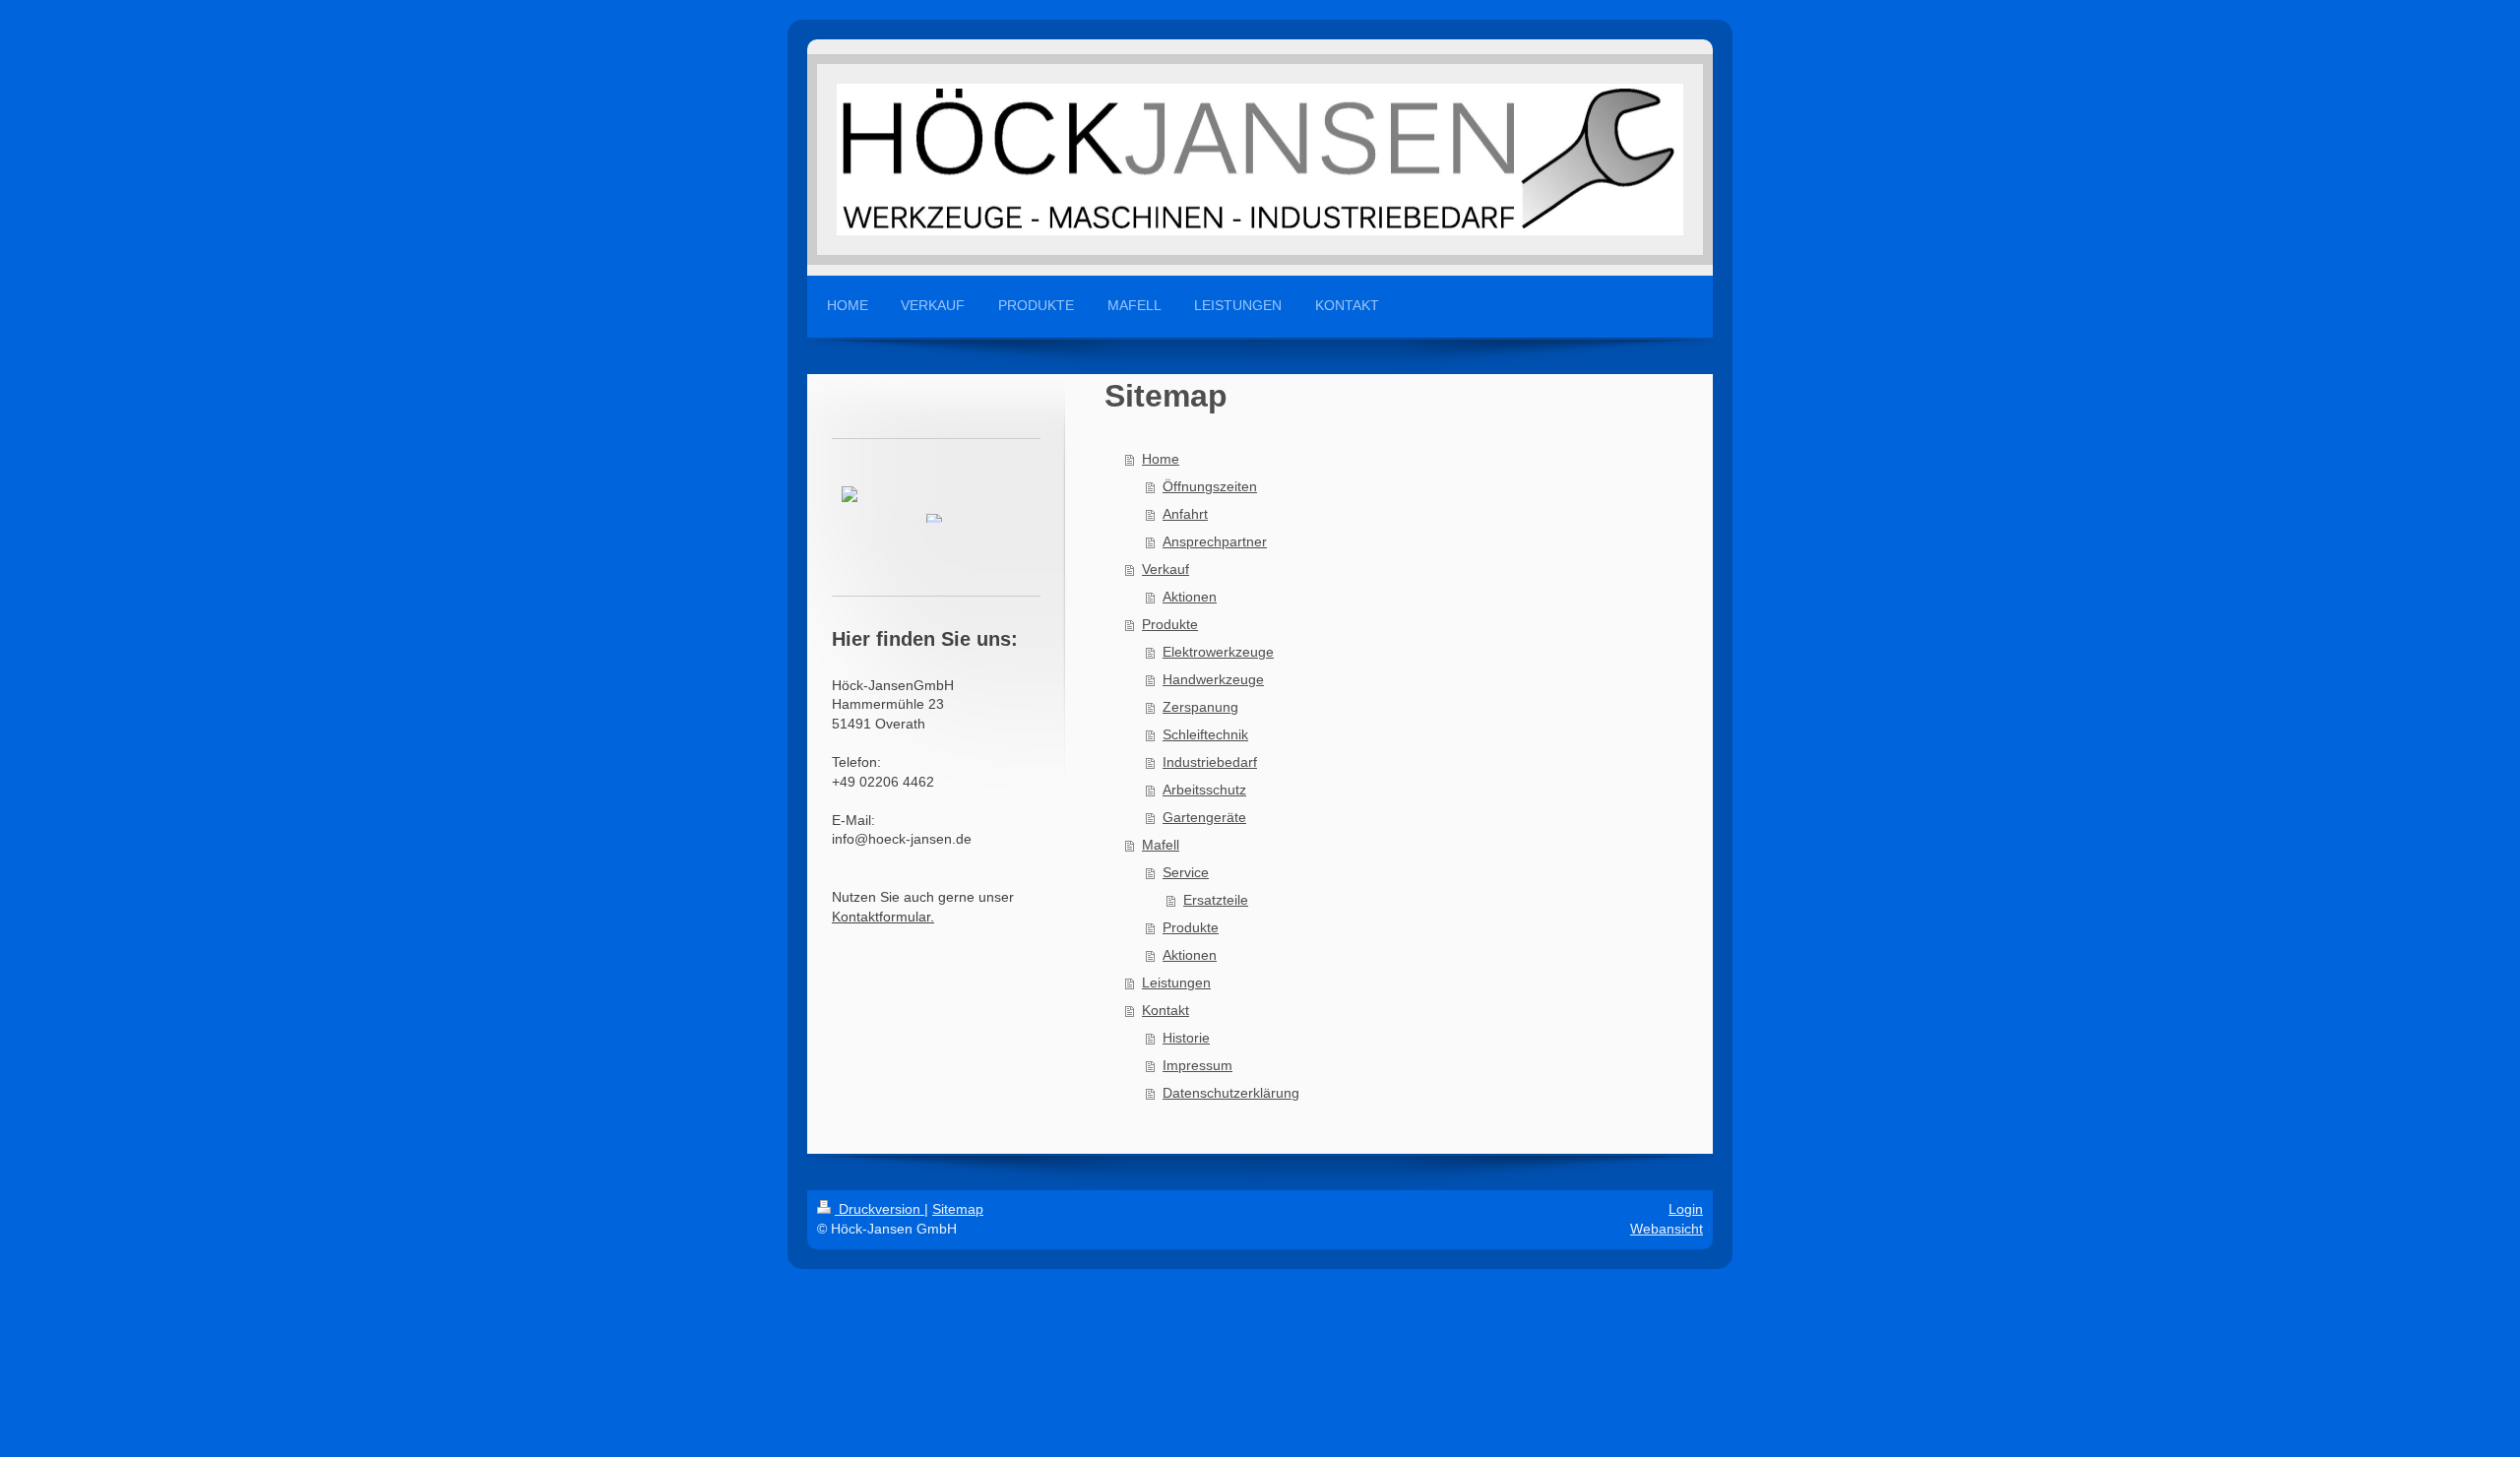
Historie (1186, 1038)
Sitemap (958, 1209)
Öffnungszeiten (1210, 486)
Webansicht (1667, 1229)
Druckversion (880, 1209)
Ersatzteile (1216, 900)
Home (1161, 459)
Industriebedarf (1210, 762)
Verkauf (1165, 569)
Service (1186, 872)
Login (1686, 1209)
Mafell (1161, 845)
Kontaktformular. (883, 917)
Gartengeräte (1204, 817)
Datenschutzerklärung (1231, 1093)
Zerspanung (1200, 707)
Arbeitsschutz (1204, 790)
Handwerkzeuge (1213, 679)
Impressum (1197, 1065)
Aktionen (1190, 597)
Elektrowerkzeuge (1218, 652)
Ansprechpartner (1215, 541)
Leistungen (1176, 982)
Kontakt (1165, 1010)
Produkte (1170, 624)
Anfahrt (1185, 514)
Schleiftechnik (1205, 734)
